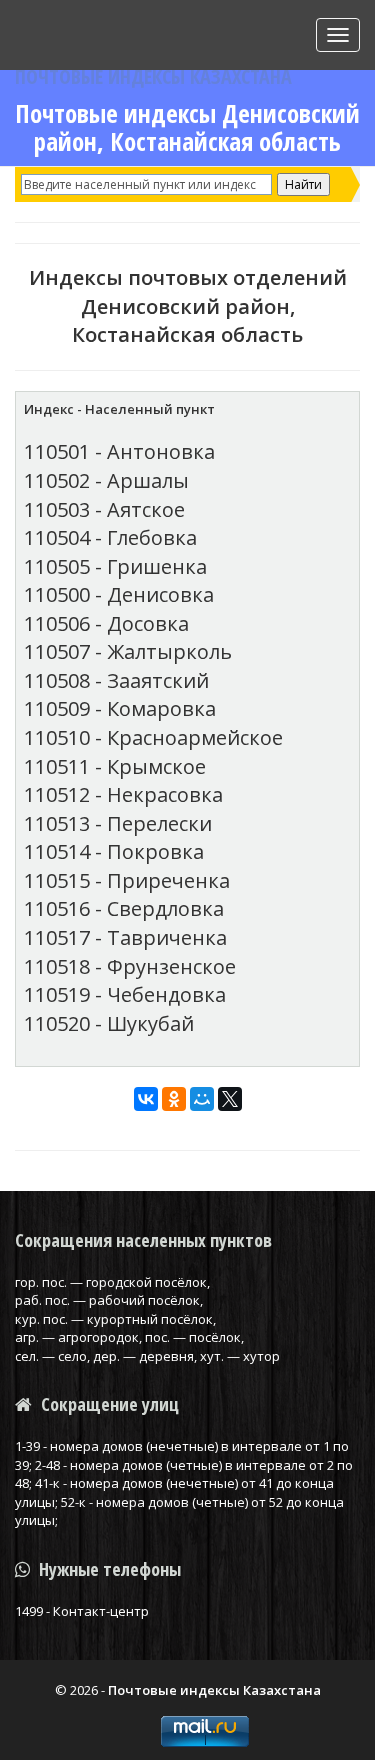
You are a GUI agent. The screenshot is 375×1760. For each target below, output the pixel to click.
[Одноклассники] (174, 1099)
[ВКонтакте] (146, 1099)
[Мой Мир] (202, 1099)
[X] (230, 1099)
